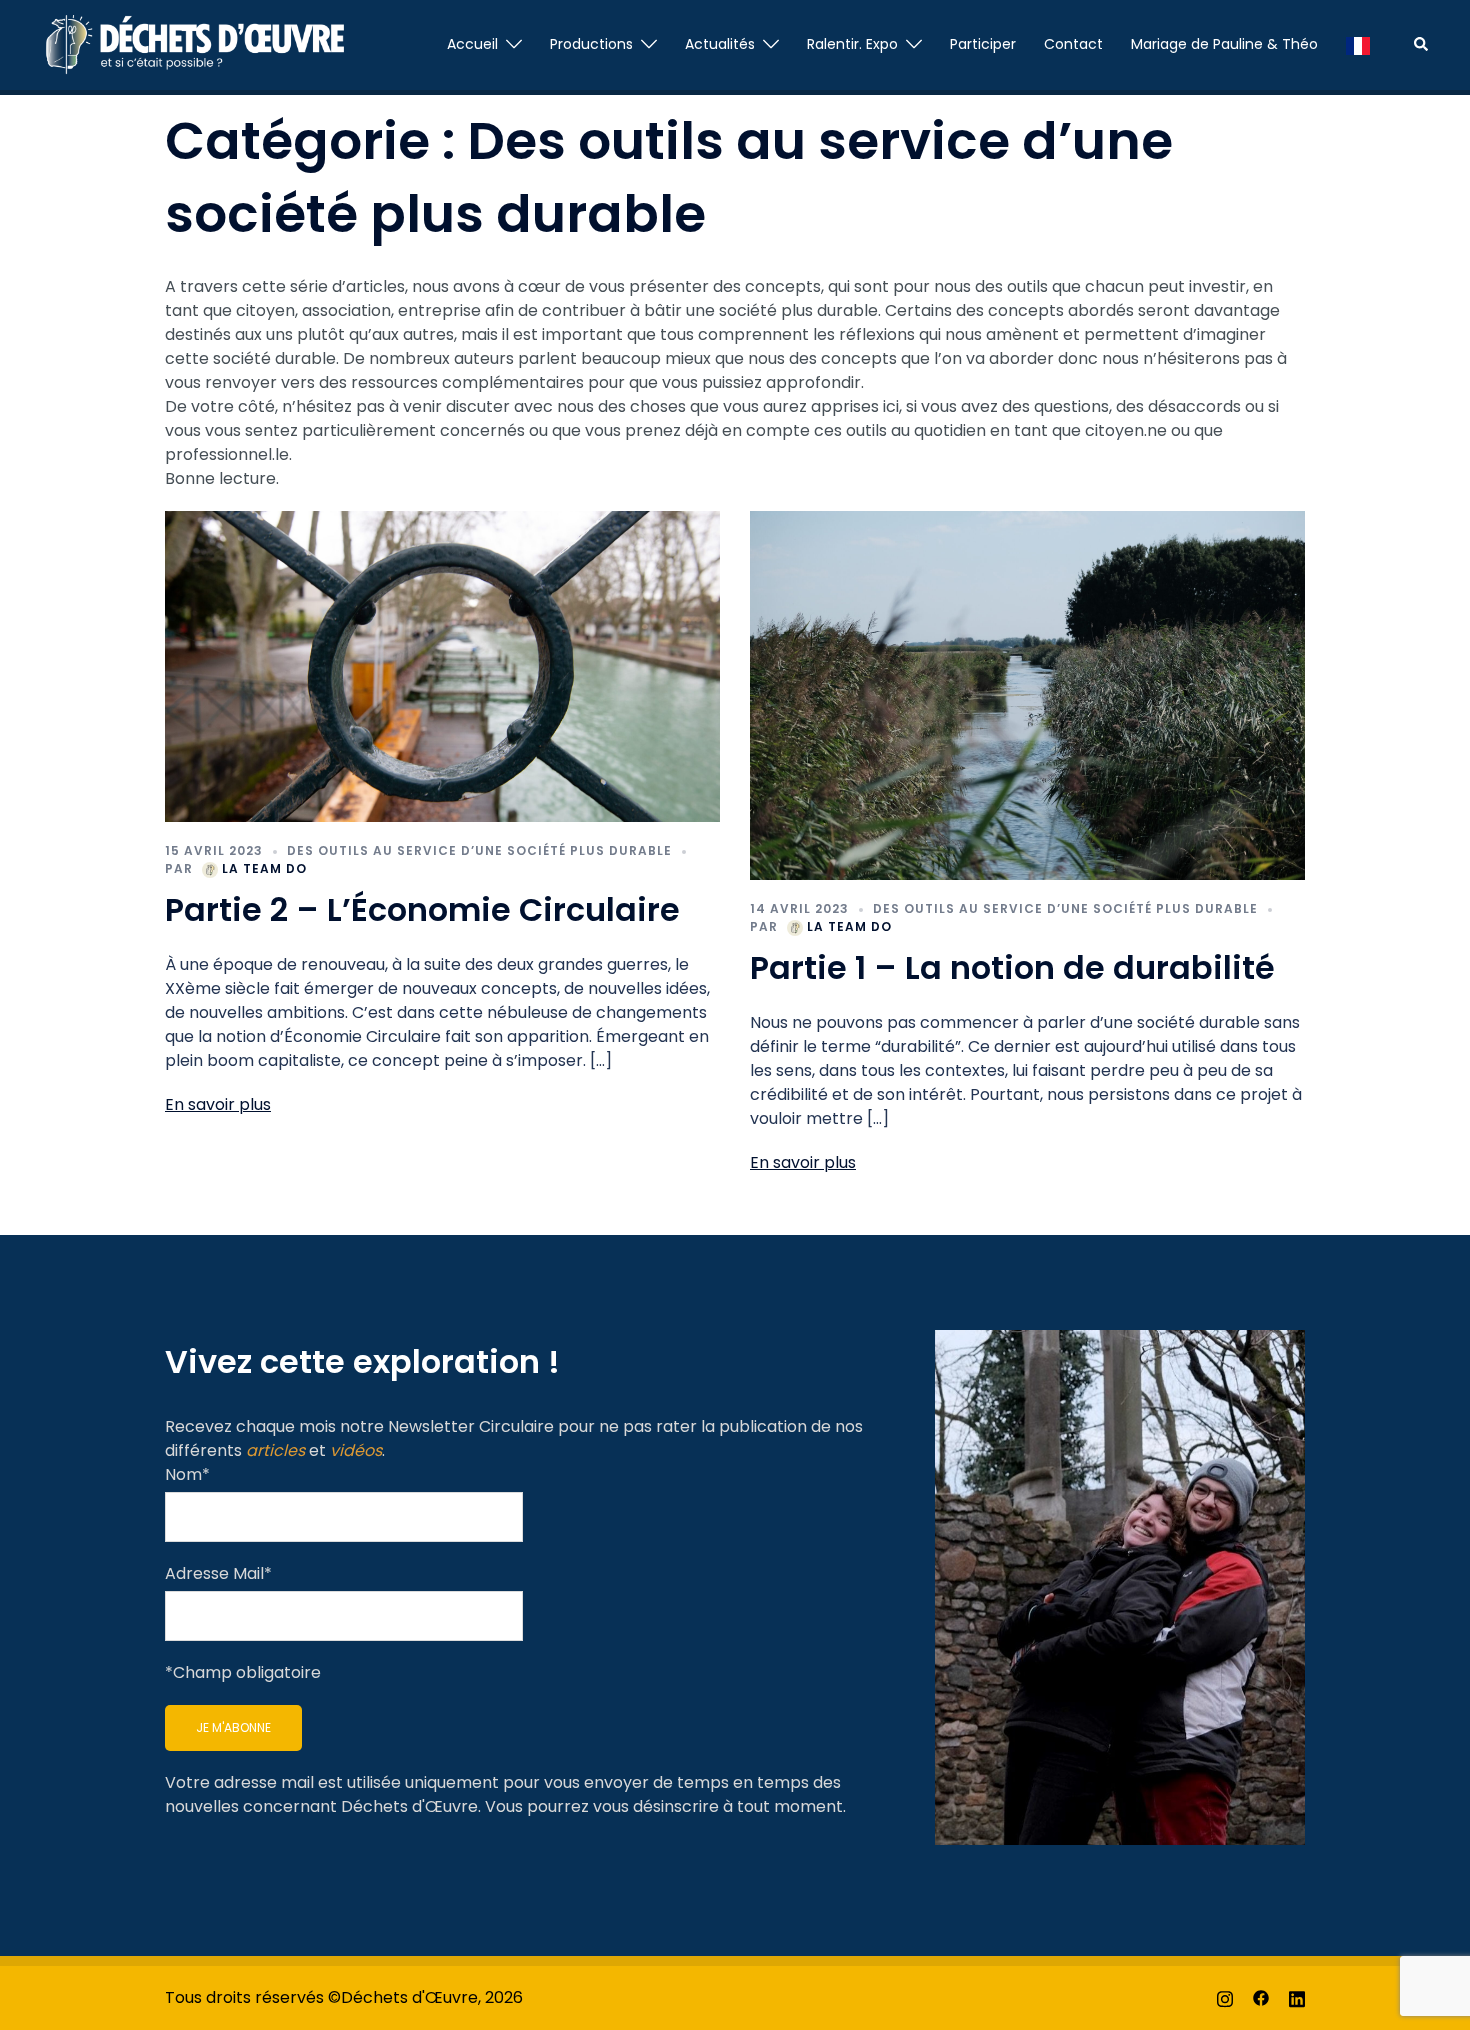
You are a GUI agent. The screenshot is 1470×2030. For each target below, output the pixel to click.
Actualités (720, 44)
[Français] (1358, 44)
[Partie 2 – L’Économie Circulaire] (442, 665)
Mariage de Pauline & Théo (1224, 44)
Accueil (472, 44)
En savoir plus (218, 1104)
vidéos (356, 1450)
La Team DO (264, 868)
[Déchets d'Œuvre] (192, 43)
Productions (591, 44)
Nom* (187, 1474)
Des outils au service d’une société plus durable (479, 850)
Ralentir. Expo (852, 44)
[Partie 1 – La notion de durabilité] (1027, 694)
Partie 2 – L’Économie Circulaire (426, 909)
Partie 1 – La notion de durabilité (1012, 967)
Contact (1073, 44)
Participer (983, 44)
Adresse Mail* (218, 1573)
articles (275, 1450)
